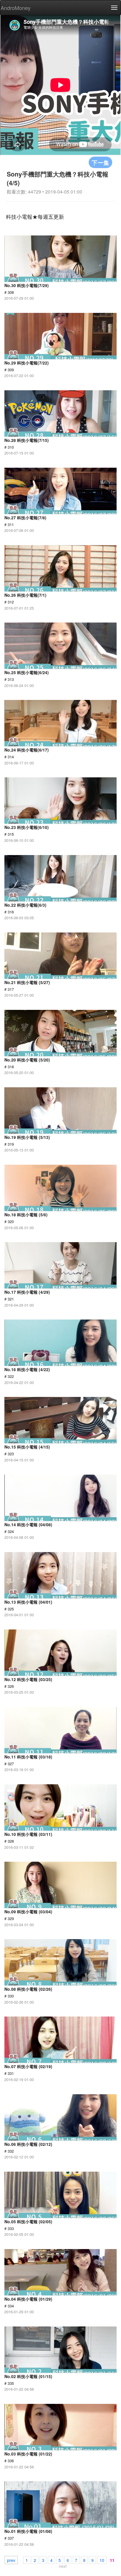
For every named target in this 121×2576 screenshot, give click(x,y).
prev (11, 2560)
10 (102, 2560)
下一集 (100, 162)
